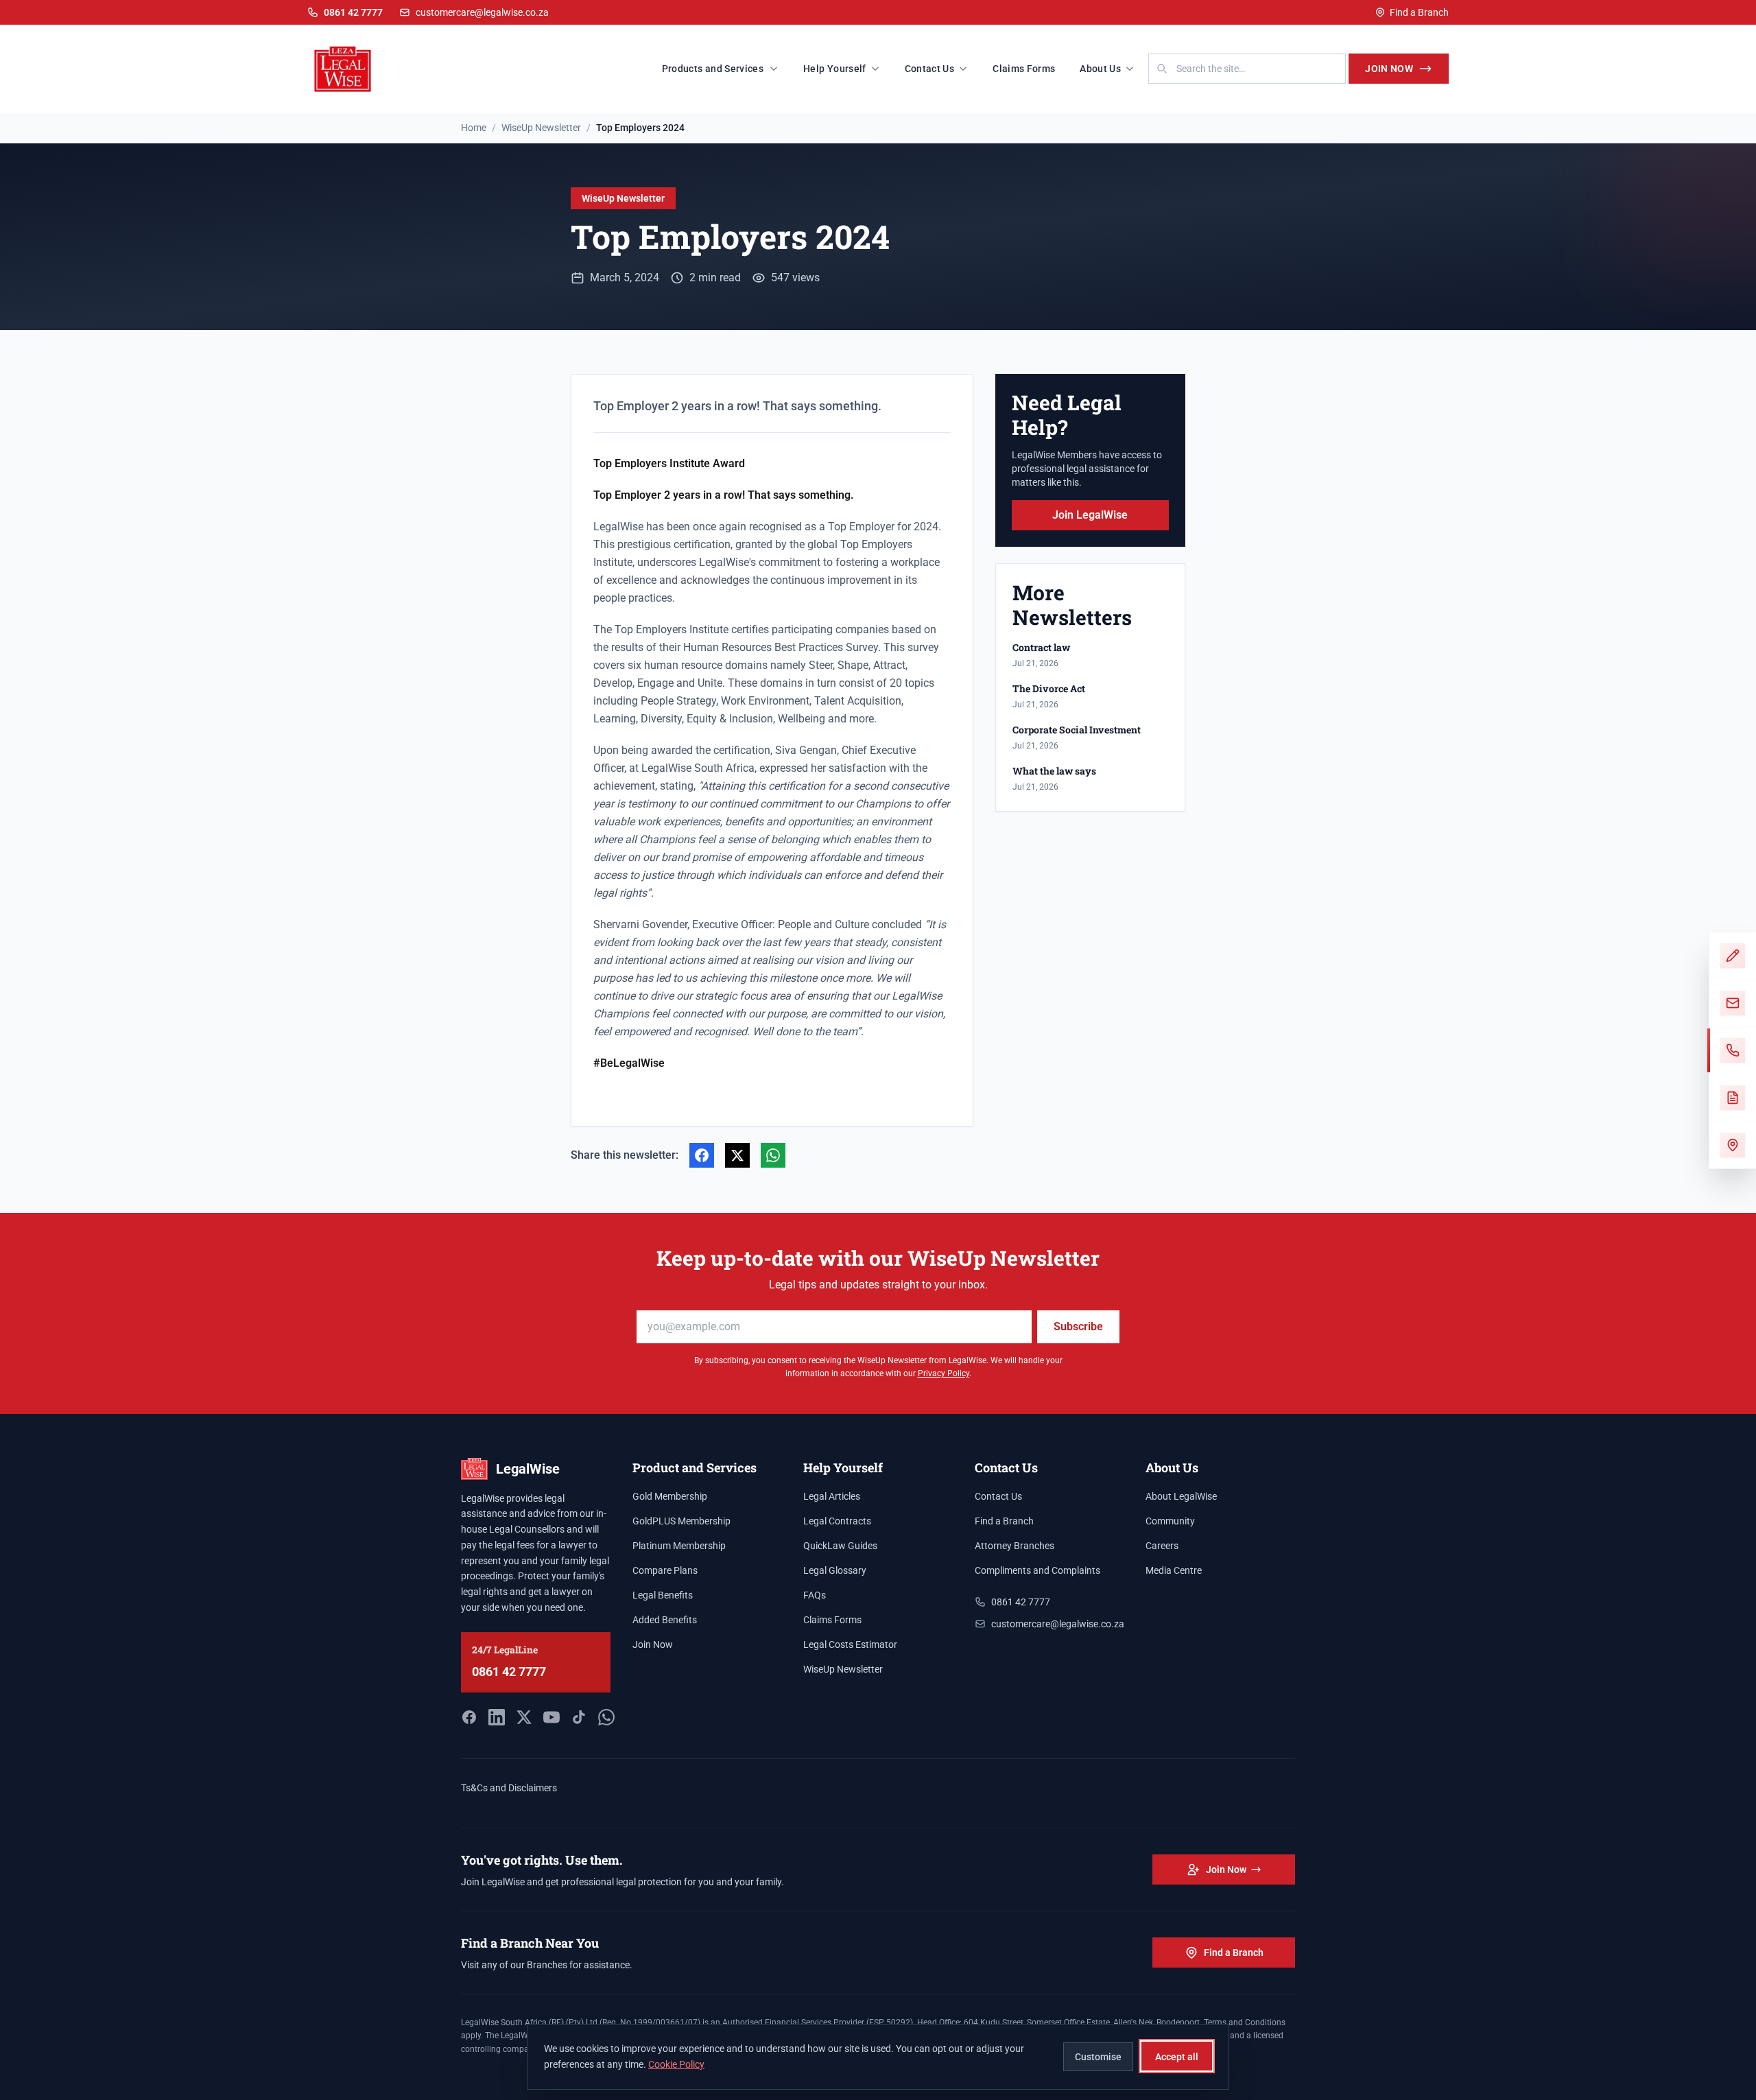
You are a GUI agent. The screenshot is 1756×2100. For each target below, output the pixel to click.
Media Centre (1174, 1570)
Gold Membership (670, 1496)
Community (1170, 1521)
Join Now (1389, 69)
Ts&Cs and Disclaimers (509, 1788)
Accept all (1177, 2056)
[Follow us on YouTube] (551, 1717)
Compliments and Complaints (1037, 1570)
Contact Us (930, 69)
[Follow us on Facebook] (469, 1717)
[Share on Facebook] (702, 1155)
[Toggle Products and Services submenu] (778, 69)
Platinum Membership (679, 1546)
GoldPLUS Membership (681, 1521)
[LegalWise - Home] (343, 69)
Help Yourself (835, 69)
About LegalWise (1181, 1496)
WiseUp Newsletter (623, 198)
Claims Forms (1024, 69)
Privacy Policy (944, 1373)
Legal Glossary (835, 1570)
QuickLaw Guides (840, 1546)
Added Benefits (665, 1620)
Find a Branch (1419, 12)
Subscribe (1078, 1326)
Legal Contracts (837, 1521)
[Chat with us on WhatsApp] (606, 1717)
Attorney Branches (1015, 1546)
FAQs (815, 1595)
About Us (1100, 69)
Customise (1098, 2056)
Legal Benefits (663, 1595)
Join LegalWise (1090, 515)
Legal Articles (832, 1496)
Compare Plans (665, 1570)
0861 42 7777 (509, 1672)
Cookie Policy (676, 2064)
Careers (1162, 1546)
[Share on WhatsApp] (773, 1155)
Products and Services (713, 69)
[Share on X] (737, 1155)
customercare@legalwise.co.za (482, 12)
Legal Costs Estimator (850, 1644)
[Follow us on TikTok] (579, 1717)
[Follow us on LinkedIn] (497, 1717)
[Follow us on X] (524, 1717)
